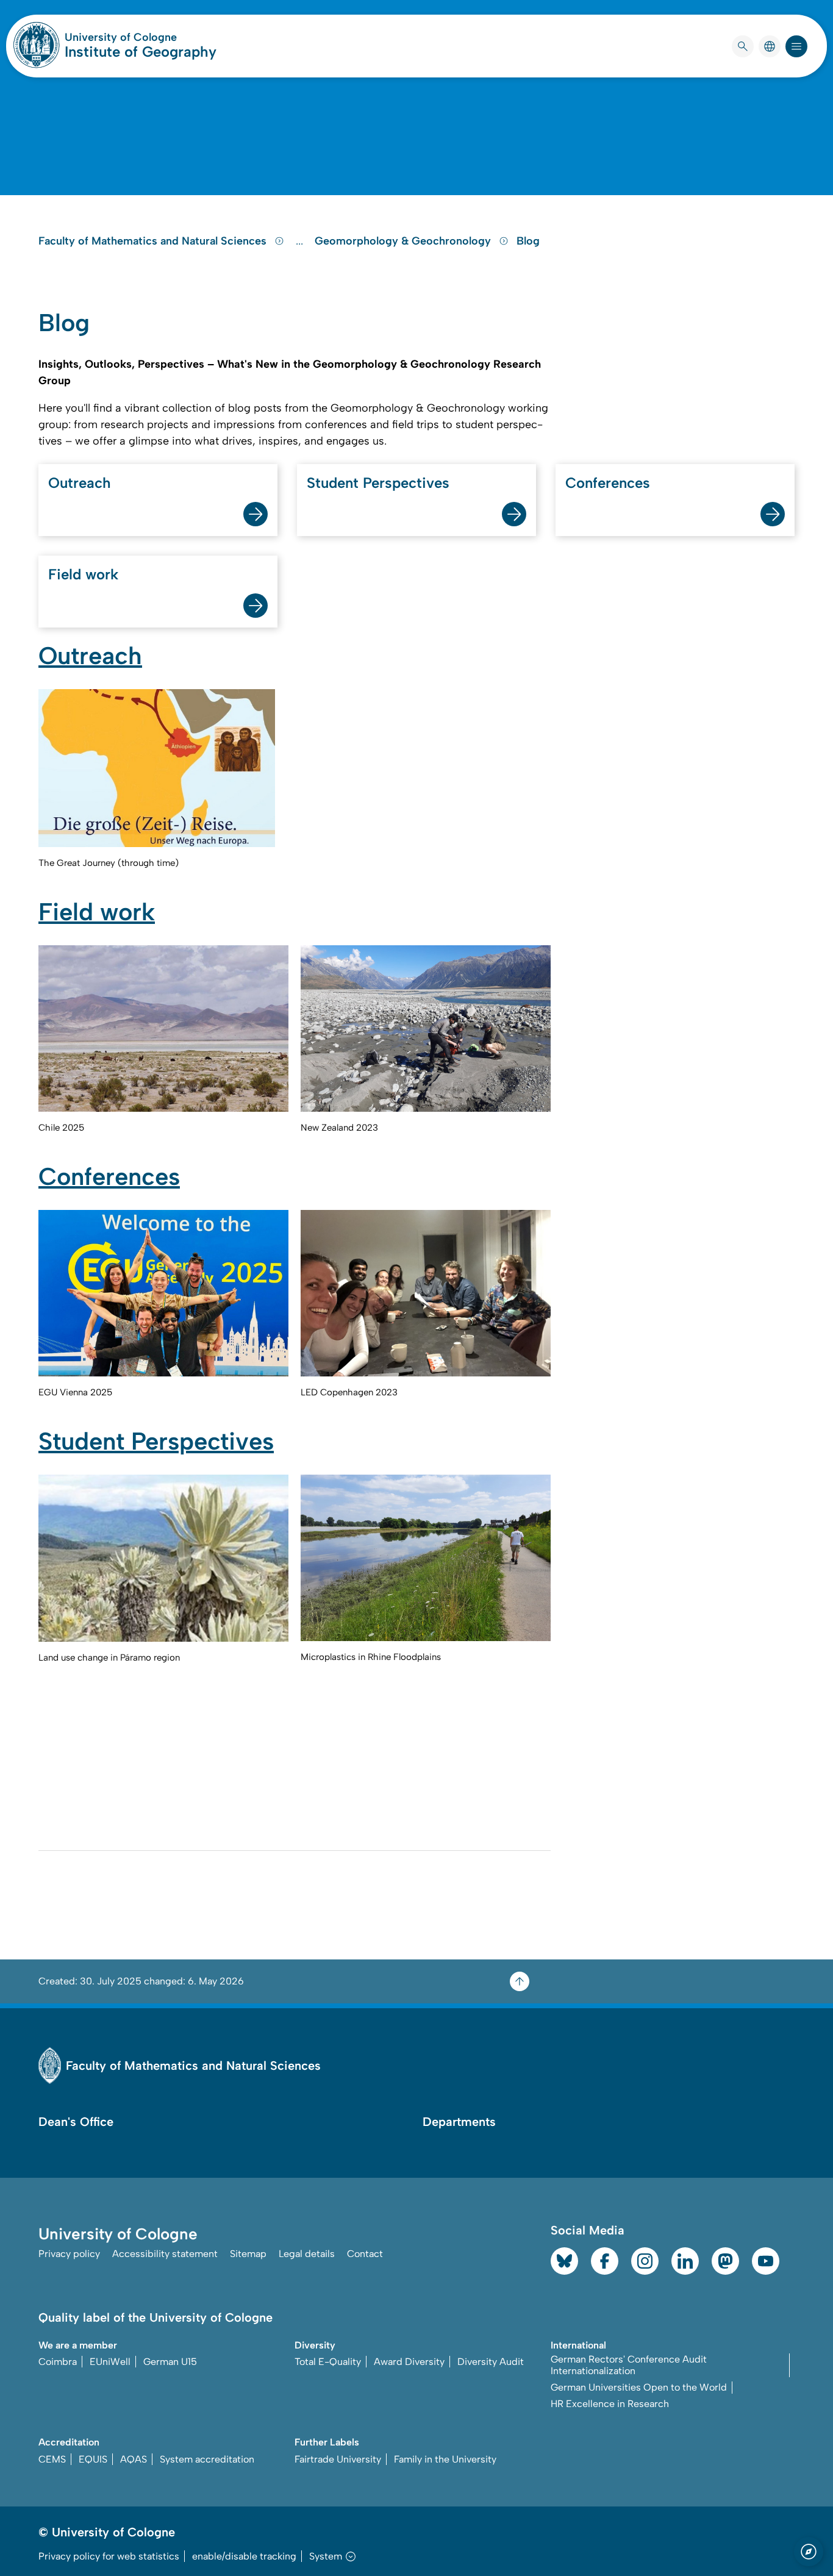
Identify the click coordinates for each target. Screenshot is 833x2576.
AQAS (134, 2459)
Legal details (307, 2254)
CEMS (52, 2459)
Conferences (608, 483)
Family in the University (445, 2459)
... (301, 241)
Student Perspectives (378, 483)
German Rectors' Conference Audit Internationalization (629, 2365)
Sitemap (248, 2254)
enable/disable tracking (244, 2556)
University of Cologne (141, 37)
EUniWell (110, 2362)
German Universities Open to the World (639, 2387)
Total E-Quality (328, 2362)
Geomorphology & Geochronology (404, 241)
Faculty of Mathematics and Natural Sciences (154, 241)
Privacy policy (69, 2254)
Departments (459, 2122)
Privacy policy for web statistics (109, 2556)
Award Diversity (409, 2362)
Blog (528, 241)
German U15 (170, 2362)
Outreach (80, 483)
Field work (83, 574)
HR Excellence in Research (610, 2404)
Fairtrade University (338, 2459)
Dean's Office (76, 2122)
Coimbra (58, 2362)
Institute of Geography (141, 52)
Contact (365, 2254)
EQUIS (93, 2459)
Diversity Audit (491, 2362)
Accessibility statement (165, 2254)
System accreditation (207, 2459)
